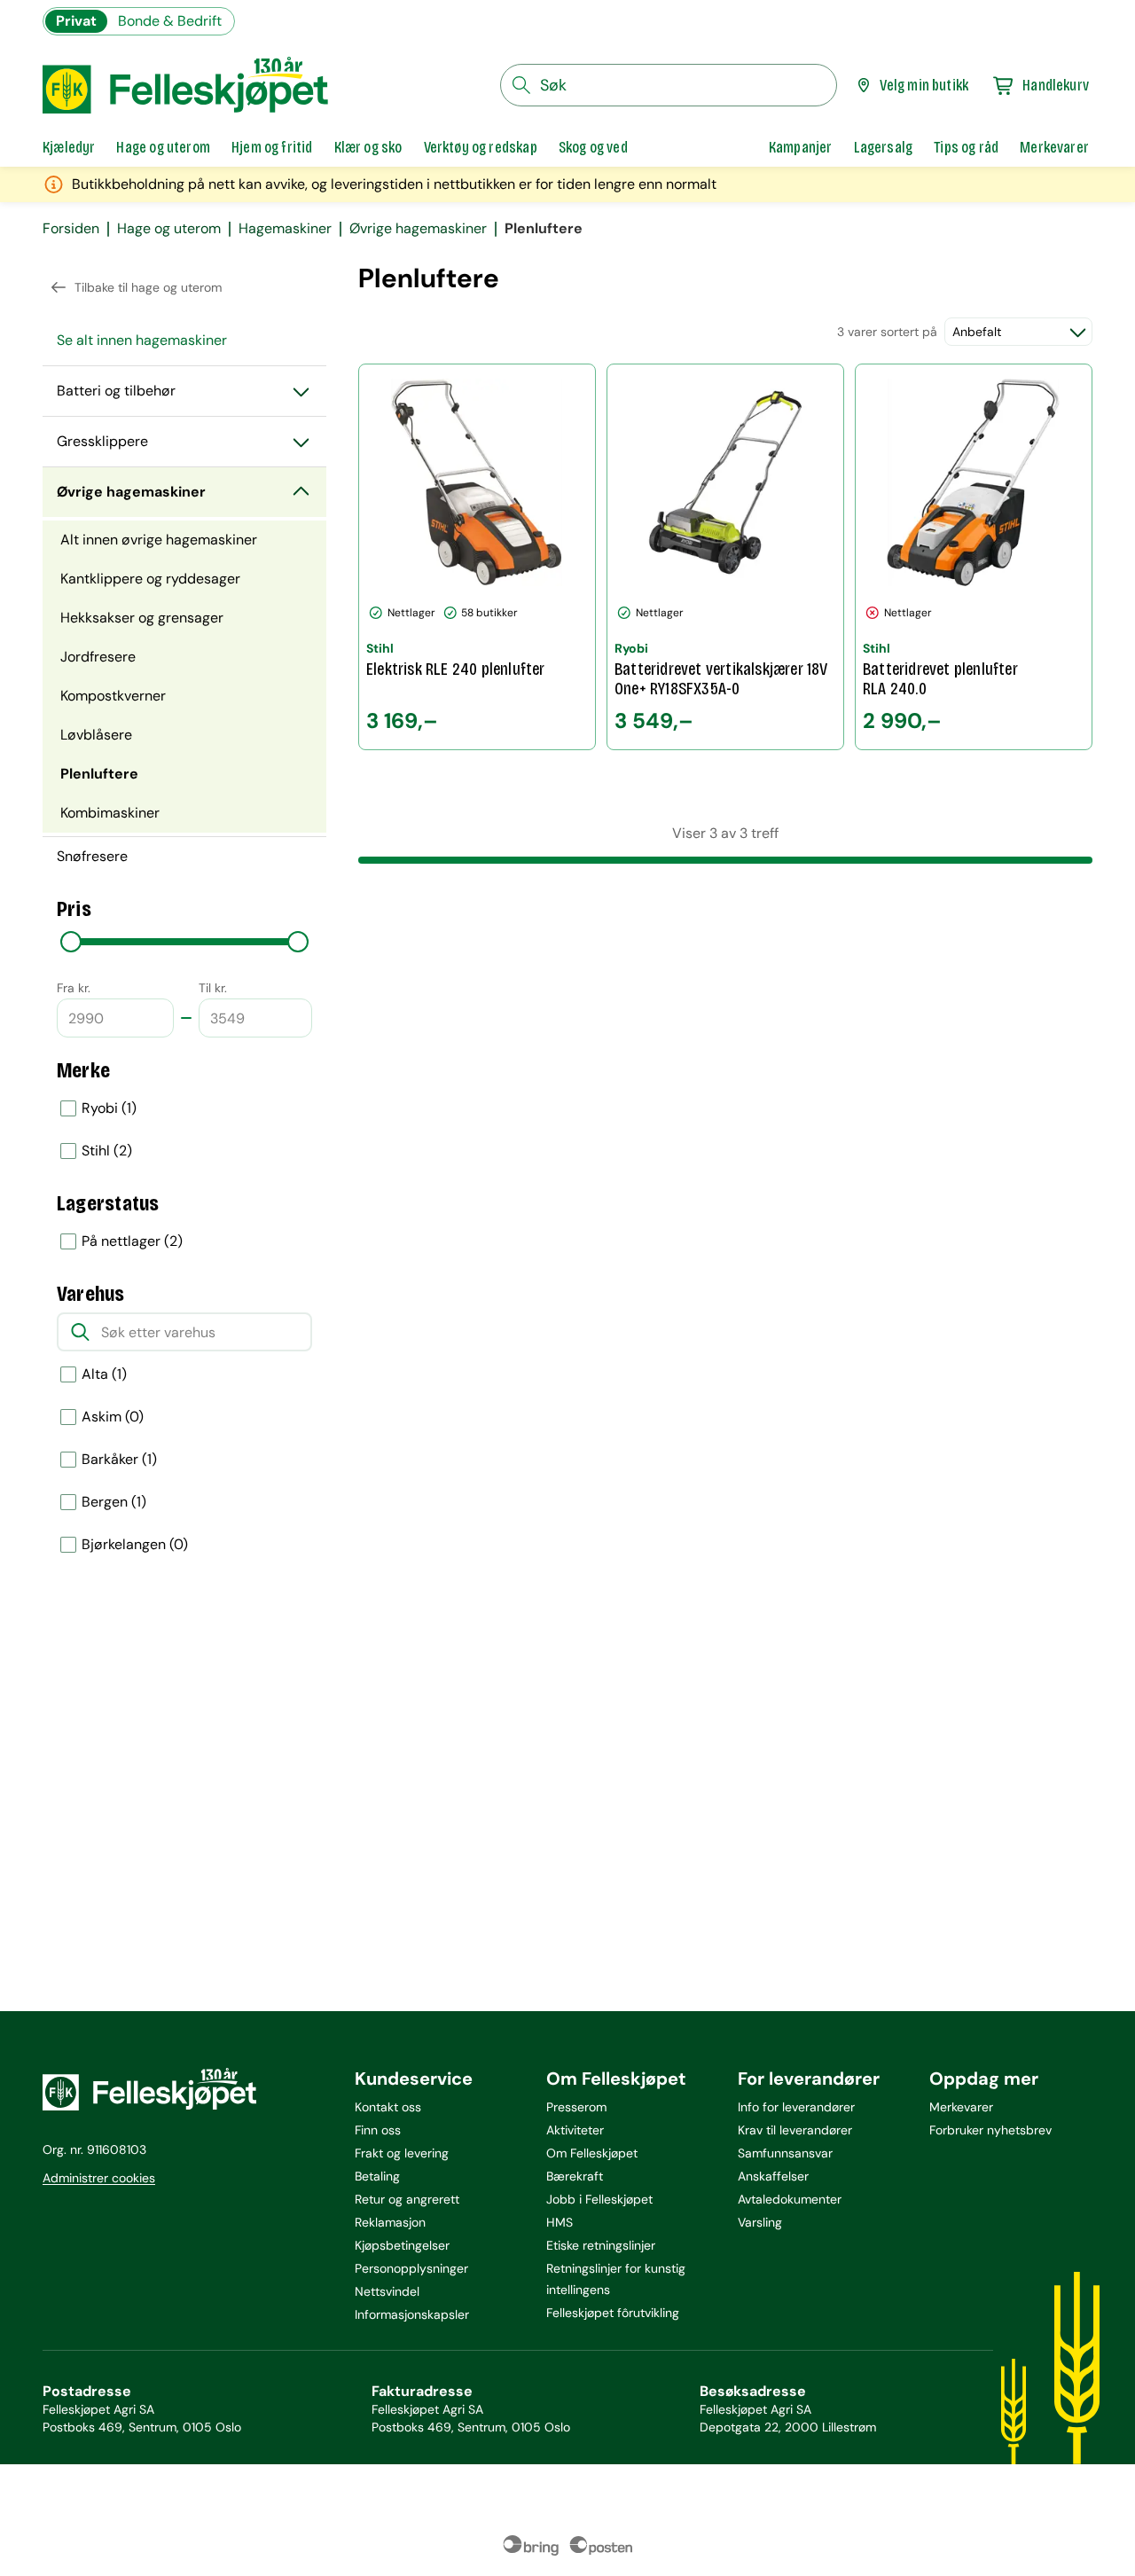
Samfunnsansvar (785, 2153)
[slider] (71, 942)
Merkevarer (961, 2107)
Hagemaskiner (285, 229)
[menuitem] (184, 341)
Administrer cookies (99, 2178)
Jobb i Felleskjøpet (599, 2199)
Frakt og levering (402, 2153)
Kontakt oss (388, 2107)
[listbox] (184, 1130)
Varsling (760, 2222)
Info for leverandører (796, 2107)
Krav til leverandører (795, 2130)
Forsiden (71, 229)
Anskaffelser (773, 2176)
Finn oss (378, 2130)
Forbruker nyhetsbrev (990, 2130)
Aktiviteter (575, 2130)
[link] (801, 147)
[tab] (69, 147)
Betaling (377, 2176)
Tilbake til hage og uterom (148, 287)
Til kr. (213, 988)
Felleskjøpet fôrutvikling (613, 2313)
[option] (184, 1108)
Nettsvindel (387, 2291)
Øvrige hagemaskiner (418, 229)
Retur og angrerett (407, 2199)
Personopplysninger (411, 2268)
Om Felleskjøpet (592, 2153)
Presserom (576, 2107)
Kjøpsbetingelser (402, 2245)
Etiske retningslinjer (601, 2245)
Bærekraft (575, 2176)
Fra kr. (74, 988)
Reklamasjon (390, 2222)
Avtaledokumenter (790, 2199)
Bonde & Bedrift (170, 21)
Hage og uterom (169, 229)
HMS (560, 2222)
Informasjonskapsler (412, 2314)
